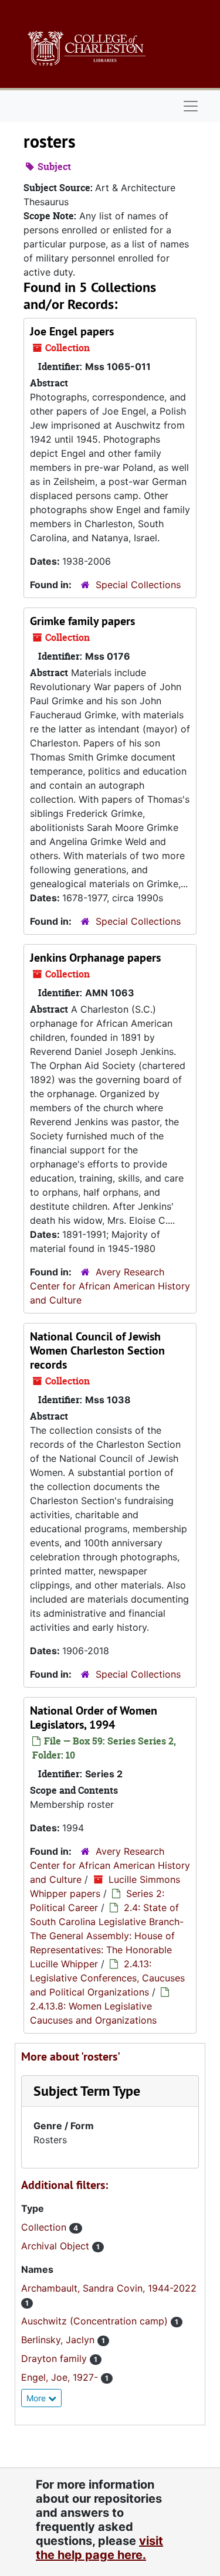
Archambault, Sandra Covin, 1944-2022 (109, 2288)
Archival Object (57, 2246)
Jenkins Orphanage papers (95, 958)
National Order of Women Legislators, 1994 (94, 1718)
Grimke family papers (82, 621)
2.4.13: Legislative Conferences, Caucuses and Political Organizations (107, 1978)
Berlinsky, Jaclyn (59, 2340)
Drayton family (55, 2358)
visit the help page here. (99, 2548)
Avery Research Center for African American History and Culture (110, 1286)
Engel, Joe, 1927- (61, 2377)
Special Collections (138, 585)
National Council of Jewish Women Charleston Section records (97, 1350)
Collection (45, 2227)
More (37, 2398)
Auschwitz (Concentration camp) (96, 2321)
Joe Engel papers (72, 331)
